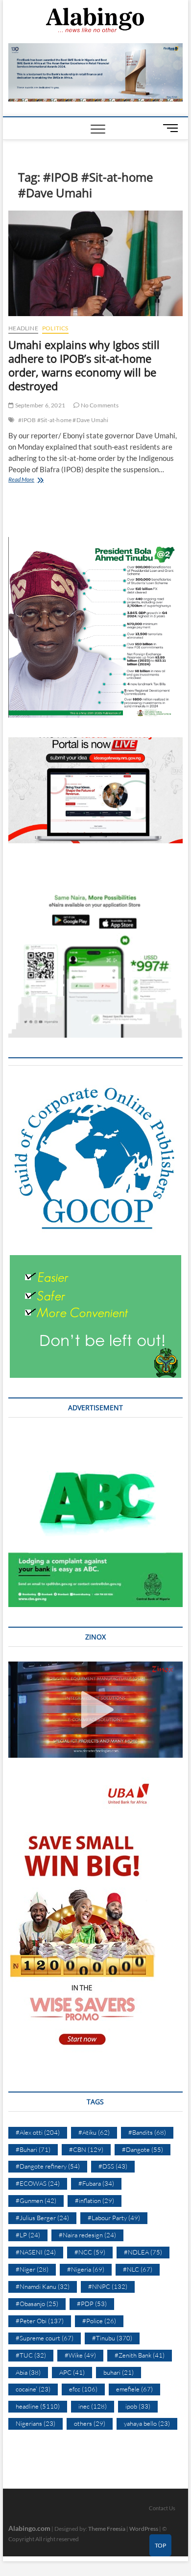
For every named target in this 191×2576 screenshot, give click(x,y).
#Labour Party (114, 2218)
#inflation (95, 2200)
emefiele (134, 2389)
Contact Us (162, 2508)
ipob (138, 2406)
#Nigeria (86, 2269)
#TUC (31, 2355)
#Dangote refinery (48, 2166)
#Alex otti (38, 2132)
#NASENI (36, 2252)
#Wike (80, 2355)
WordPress (144, 2529)
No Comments (99, 405)
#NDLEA (143, 2252)
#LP (28, 2235)
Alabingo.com (29, 2528)
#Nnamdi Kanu (43, 2286)
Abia (28, 2372)
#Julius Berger (42, 2218)
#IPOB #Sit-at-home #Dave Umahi (63, 420)
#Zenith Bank (140, 2355)
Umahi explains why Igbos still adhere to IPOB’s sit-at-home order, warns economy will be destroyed (84, 365)
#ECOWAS (38, 2183)
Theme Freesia (107, 2529)
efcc (83, 2389)
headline (23, 328)
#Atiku (94, 2132)
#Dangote (143, 2149)
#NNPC (108, 2286)
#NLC (138, 2269)
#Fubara (96, 2183)
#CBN (86, 2149)
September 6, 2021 (39, 405)
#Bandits (147, 2132)
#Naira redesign (87, 2235)
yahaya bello (147, 2423)
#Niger (32, 2269)
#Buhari (33, 2149)
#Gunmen (36, 2200)
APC (72, 2372)
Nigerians (36, 2423)
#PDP (92, 2304)
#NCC (90, 2252)
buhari (119, 2372)
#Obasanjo (37, 2304)
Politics (55, 328)
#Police (99, 2321)
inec (93, 2406)
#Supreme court (45, 2338)
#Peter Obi (40, 2321)
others (90, 2423)
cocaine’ (33, 2389)
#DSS (113, 2166)
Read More (33, 480)
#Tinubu (112, 2338)
